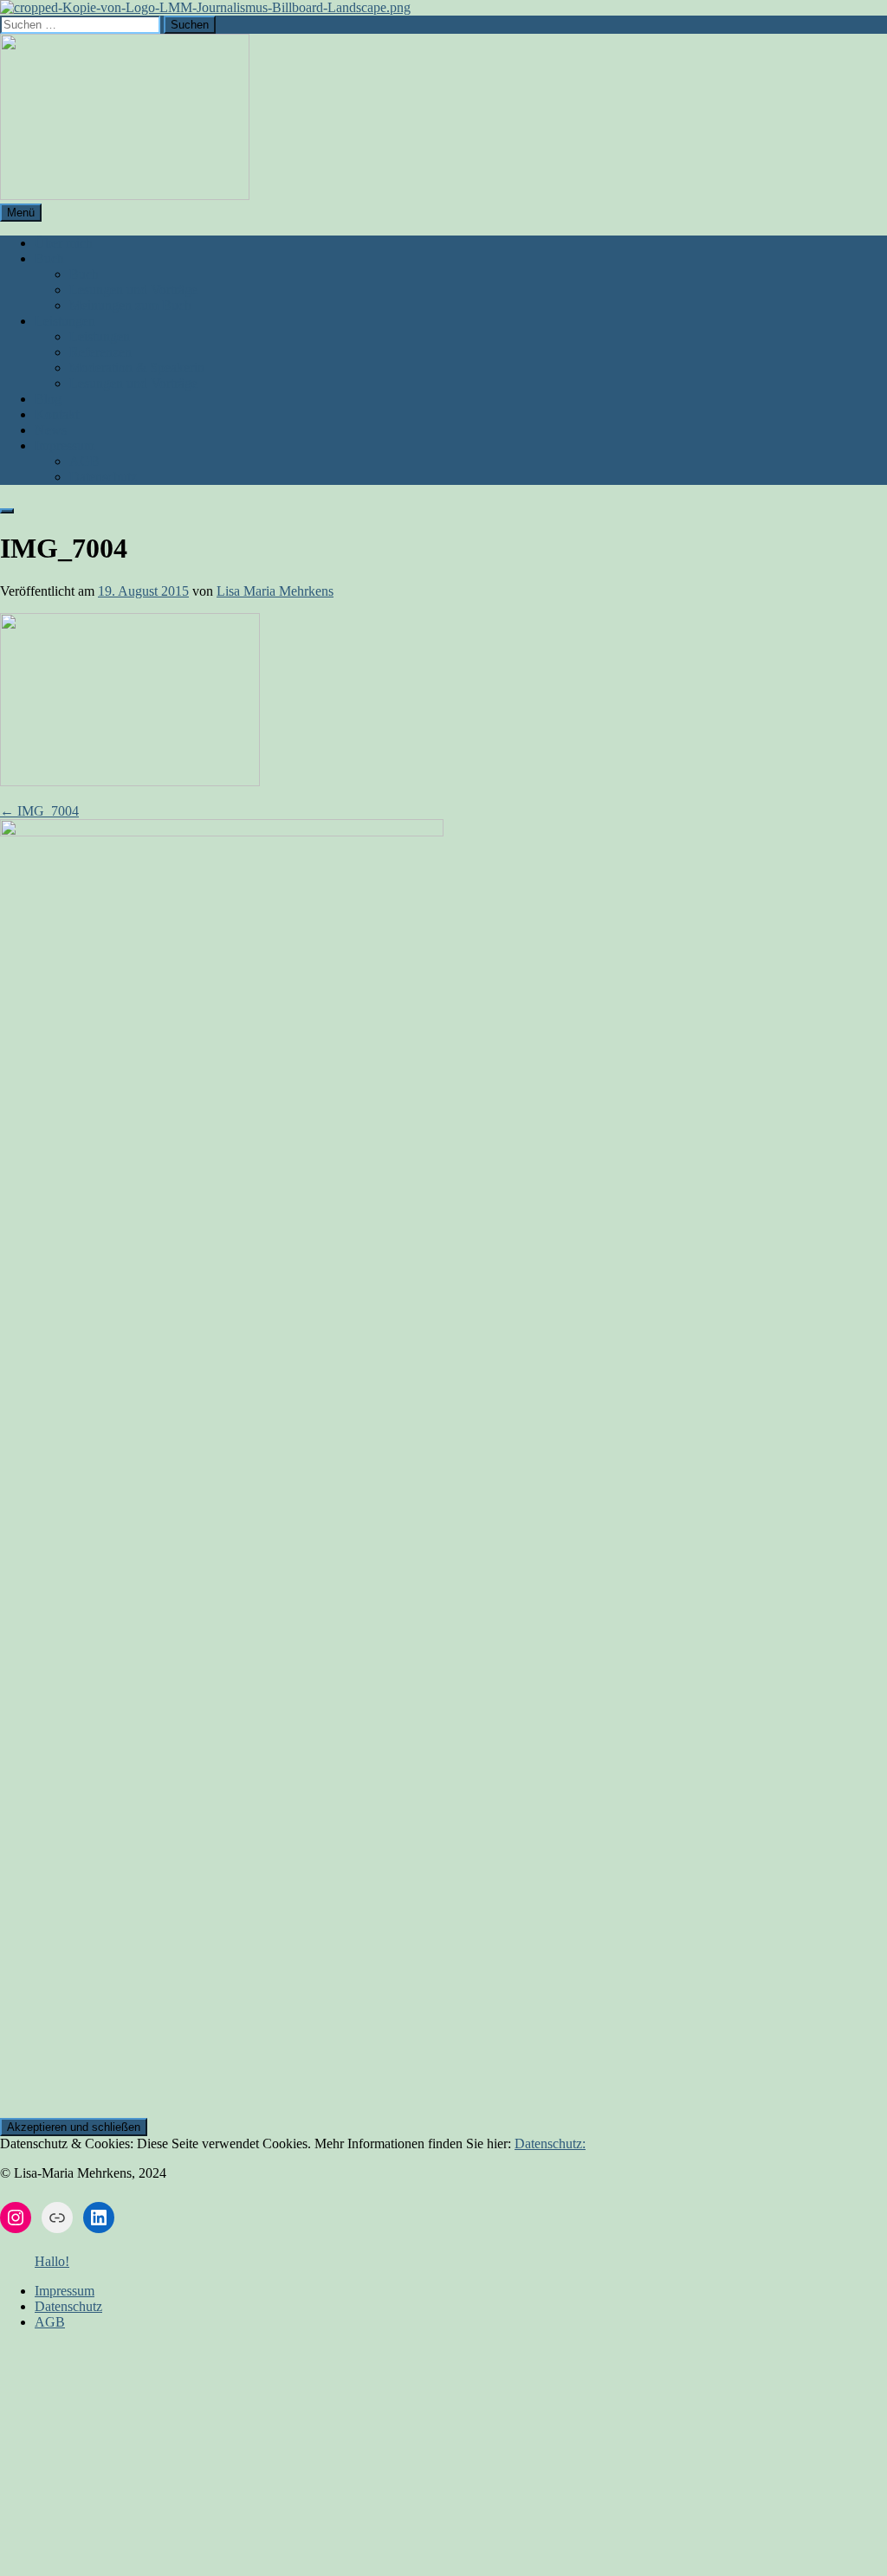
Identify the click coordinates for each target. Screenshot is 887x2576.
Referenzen (100, 352)
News (51, 430)
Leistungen (65, 321)
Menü (21, 213)
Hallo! (52, 2261)
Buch (49, 258)
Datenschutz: (550, 2143)
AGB (84, 461)
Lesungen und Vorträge (133, 290)
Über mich (64, 243)
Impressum (65, 445)
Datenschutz (103, 477)
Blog (48, 399)
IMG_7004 (39, 811)
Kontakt (57, 414)
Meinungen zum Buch (130, 305)
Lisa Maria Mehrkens (275, 591)
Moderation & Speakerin (137, 368)
